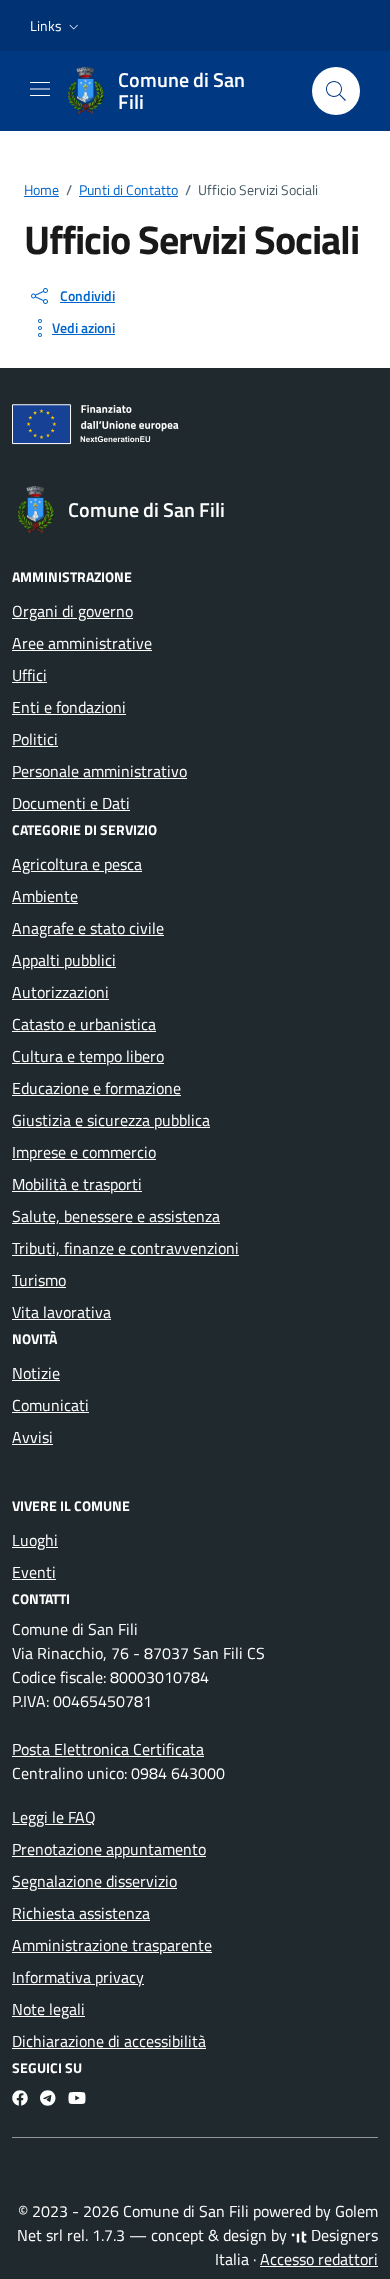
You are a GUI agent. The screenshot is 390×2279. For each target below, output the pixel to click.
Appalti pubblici (64, 960)
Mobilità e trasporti (77, 1184)
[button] (56, 26)
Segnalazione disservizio (94, 1881)
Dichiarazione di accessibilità (109, 2041)
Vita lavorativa (61, 1312)
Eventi (34, 1572)
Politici (35, 739)
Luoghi (35, 1540)
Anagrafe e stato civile (88, 928)
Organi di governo (72, 611)
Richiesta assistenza (81, 1913)
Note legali (48, 2009)
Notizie (36, 1373)
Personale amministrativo (99, 771)
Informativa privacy (78, 1977)
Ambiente (45, 896)
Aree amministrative (82, 643)
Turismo (39, 1280)
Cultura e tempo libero (88, 1056)
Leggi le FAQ (54, 1817)
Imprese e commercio (84, 1152)
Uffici (29, 675)
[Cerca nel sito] (336, 91)
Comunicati (50, 1405)
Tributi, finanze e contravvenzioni (125, 1248)
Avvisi (32, 1437)
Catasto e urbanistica (84, 1024)
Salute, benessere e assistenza (116, 1216)
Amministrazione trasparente (112, 1945)
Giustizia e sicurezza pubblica (111, 1120)
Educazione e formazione (96, 1088)
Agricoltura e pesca (77, 864)
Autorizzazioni (60, 992)
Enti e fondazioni (69, 707)
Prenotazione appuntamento (109, 1849)
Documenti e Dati (71, 803)
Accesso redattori (319, 2259)
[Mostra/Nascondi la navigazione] (40, 89)
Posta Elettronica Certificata (108, 1749)
